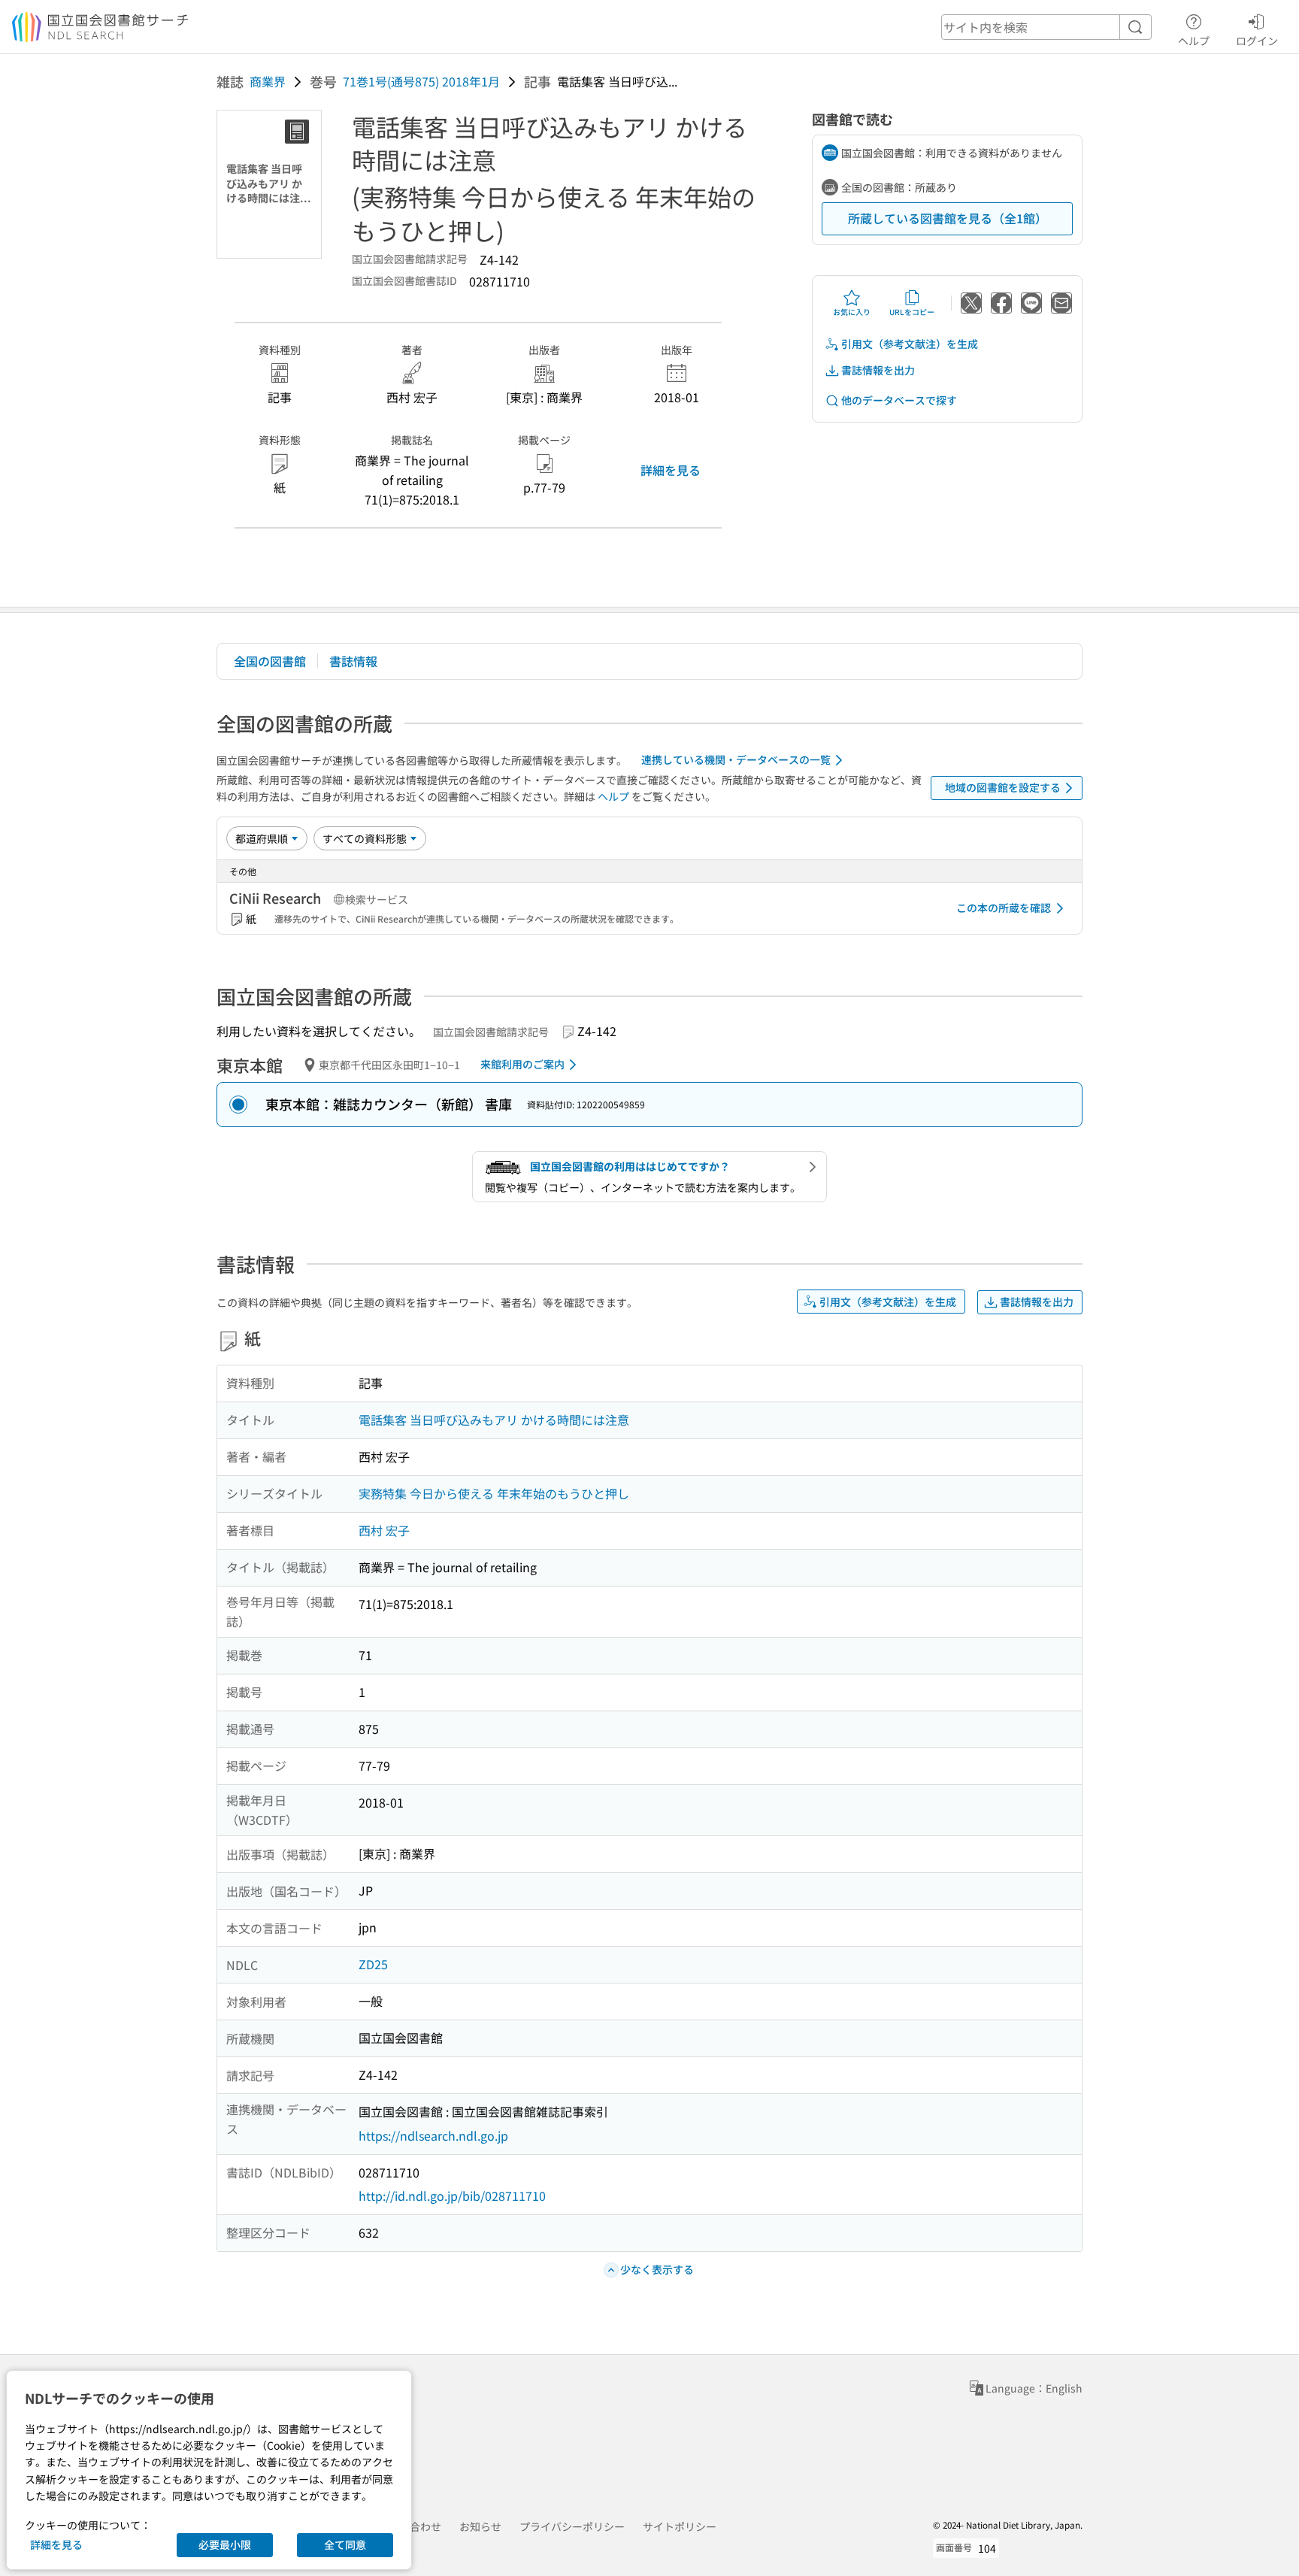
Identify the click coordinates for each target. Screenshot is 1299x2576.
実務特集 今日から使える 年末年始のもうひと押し (494, 1493)
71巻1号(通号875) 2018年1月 (421, 81)
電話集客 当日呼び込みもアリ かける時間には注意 (494, 1420)
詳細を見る (671, 470)
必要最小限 (225, 2544)
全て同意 (345, 2544)
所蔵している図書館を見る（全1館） (948, 218)
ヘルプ (1194, 40)
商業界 (268, 81)
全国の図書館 (270, 661)
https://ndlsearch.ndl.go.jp (433, 2135)
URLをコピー (912, 312)
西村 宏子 (384, 1530)
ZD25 (373, 1964)
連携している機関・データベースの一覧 (736, 759)
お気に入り (852, 312)
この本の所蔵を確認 (1004, 908)
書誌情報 (353, 661)
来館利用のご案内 (522, 1064)
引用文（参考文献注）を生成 (910, 344)
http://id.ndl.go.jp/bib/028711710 (452, 2196)
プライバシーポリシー (572, 2526)
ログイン (1257, 40)
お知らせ (480, 2526)
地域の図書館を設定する (1003, 787)
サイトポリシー (680, 2526)
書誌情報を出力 (878, 370)
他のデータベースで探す (899, 400)
